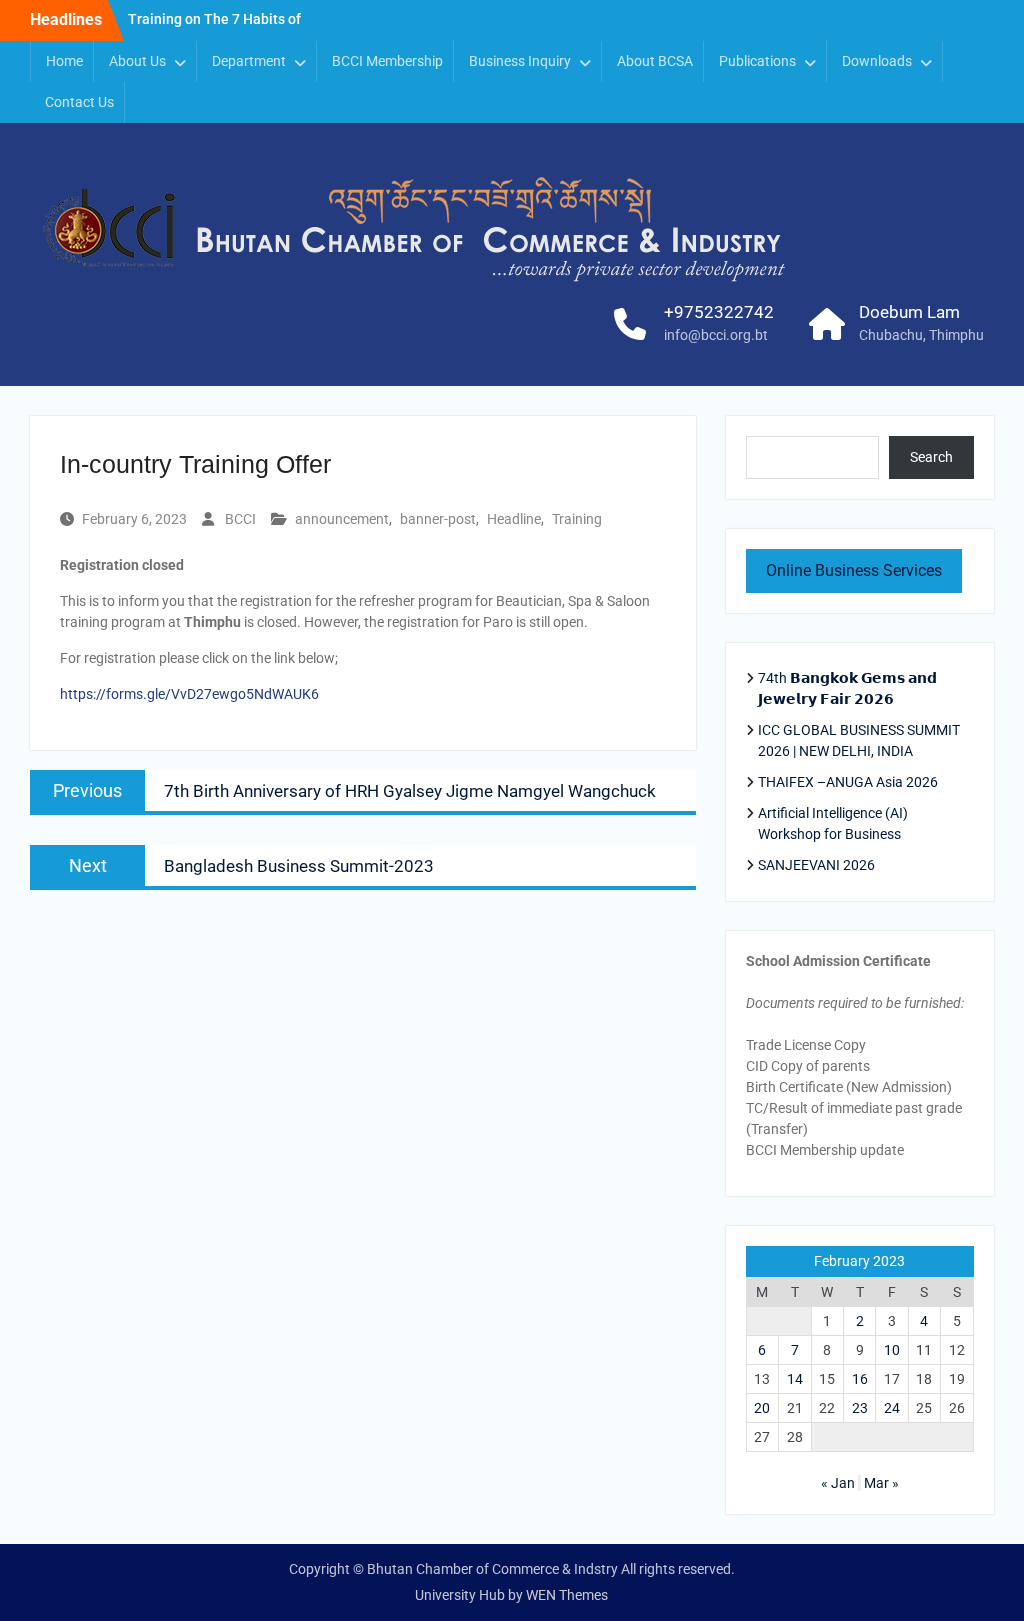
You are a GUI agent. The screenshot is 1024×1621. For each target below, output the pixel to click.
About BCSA (655, 61)
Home (64, 61)
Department (249, 61)
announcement (342, 519)
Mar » (881, 1483)
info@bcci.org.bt (716, 335)
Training (577, 519)
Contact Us (79, 102)
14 (795, 1379)
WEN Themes (567, 1595)
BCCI (240, 519)
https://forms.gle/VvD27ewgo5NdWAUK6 (189, 694)
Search (931, 457)
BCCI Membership (387, 61)
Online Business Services (854, 570)
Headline (514, 519)
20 (762, 1408)
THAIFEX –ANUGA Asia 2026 (848, 782)
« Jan (838, 1483)
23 (860, 1408)
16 (860, 1379)
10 (892, 1350)
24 (892, 1408)
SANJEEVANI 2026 (816, 865)
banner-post (438, 519)
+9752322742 (719, 312)
